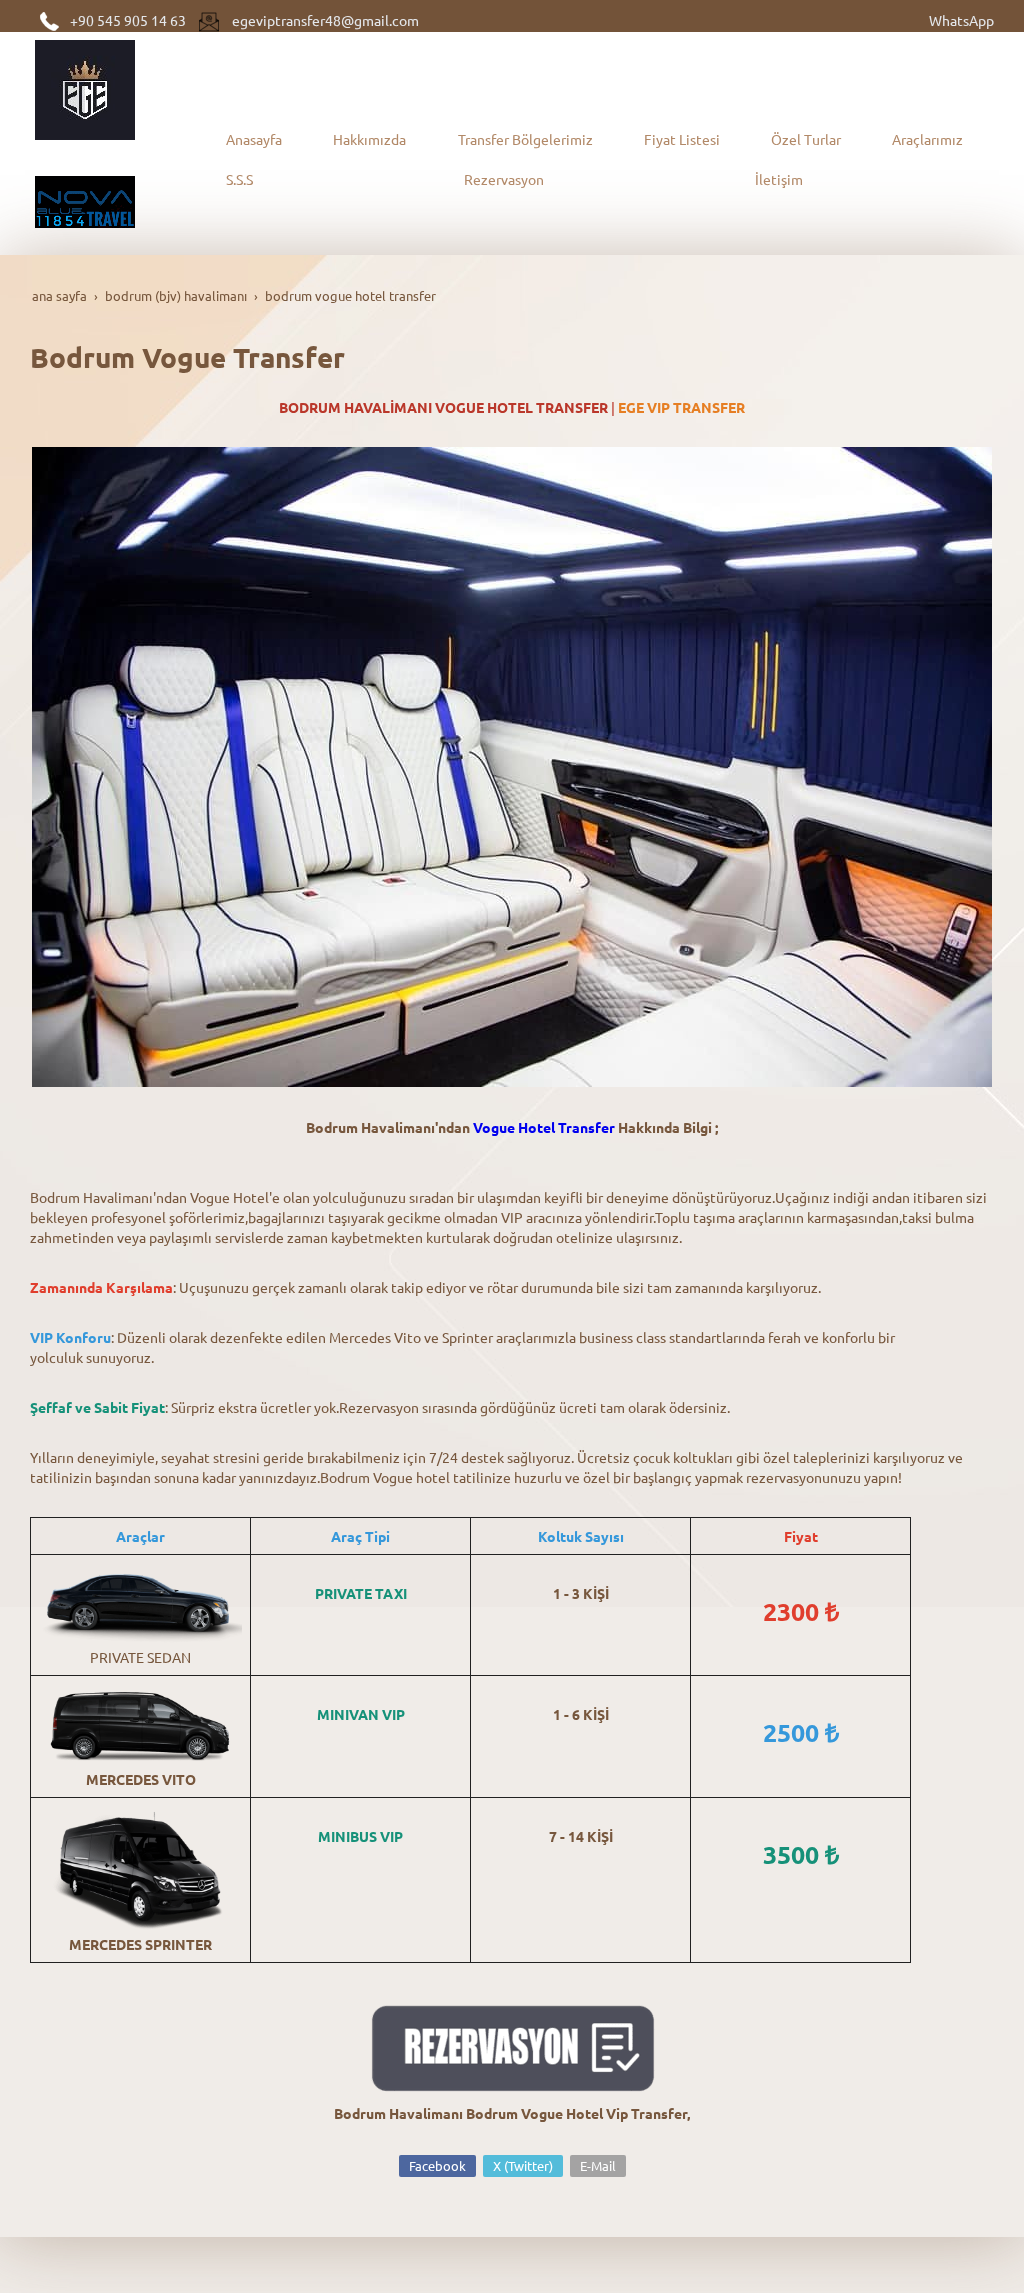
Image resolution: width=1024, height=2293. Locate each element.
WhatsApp (961, 20)
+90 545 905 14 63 (128, 20)
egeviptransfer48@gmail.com (325, 20)
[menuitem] (259, 139)
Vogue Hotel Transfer (544, 1127)
